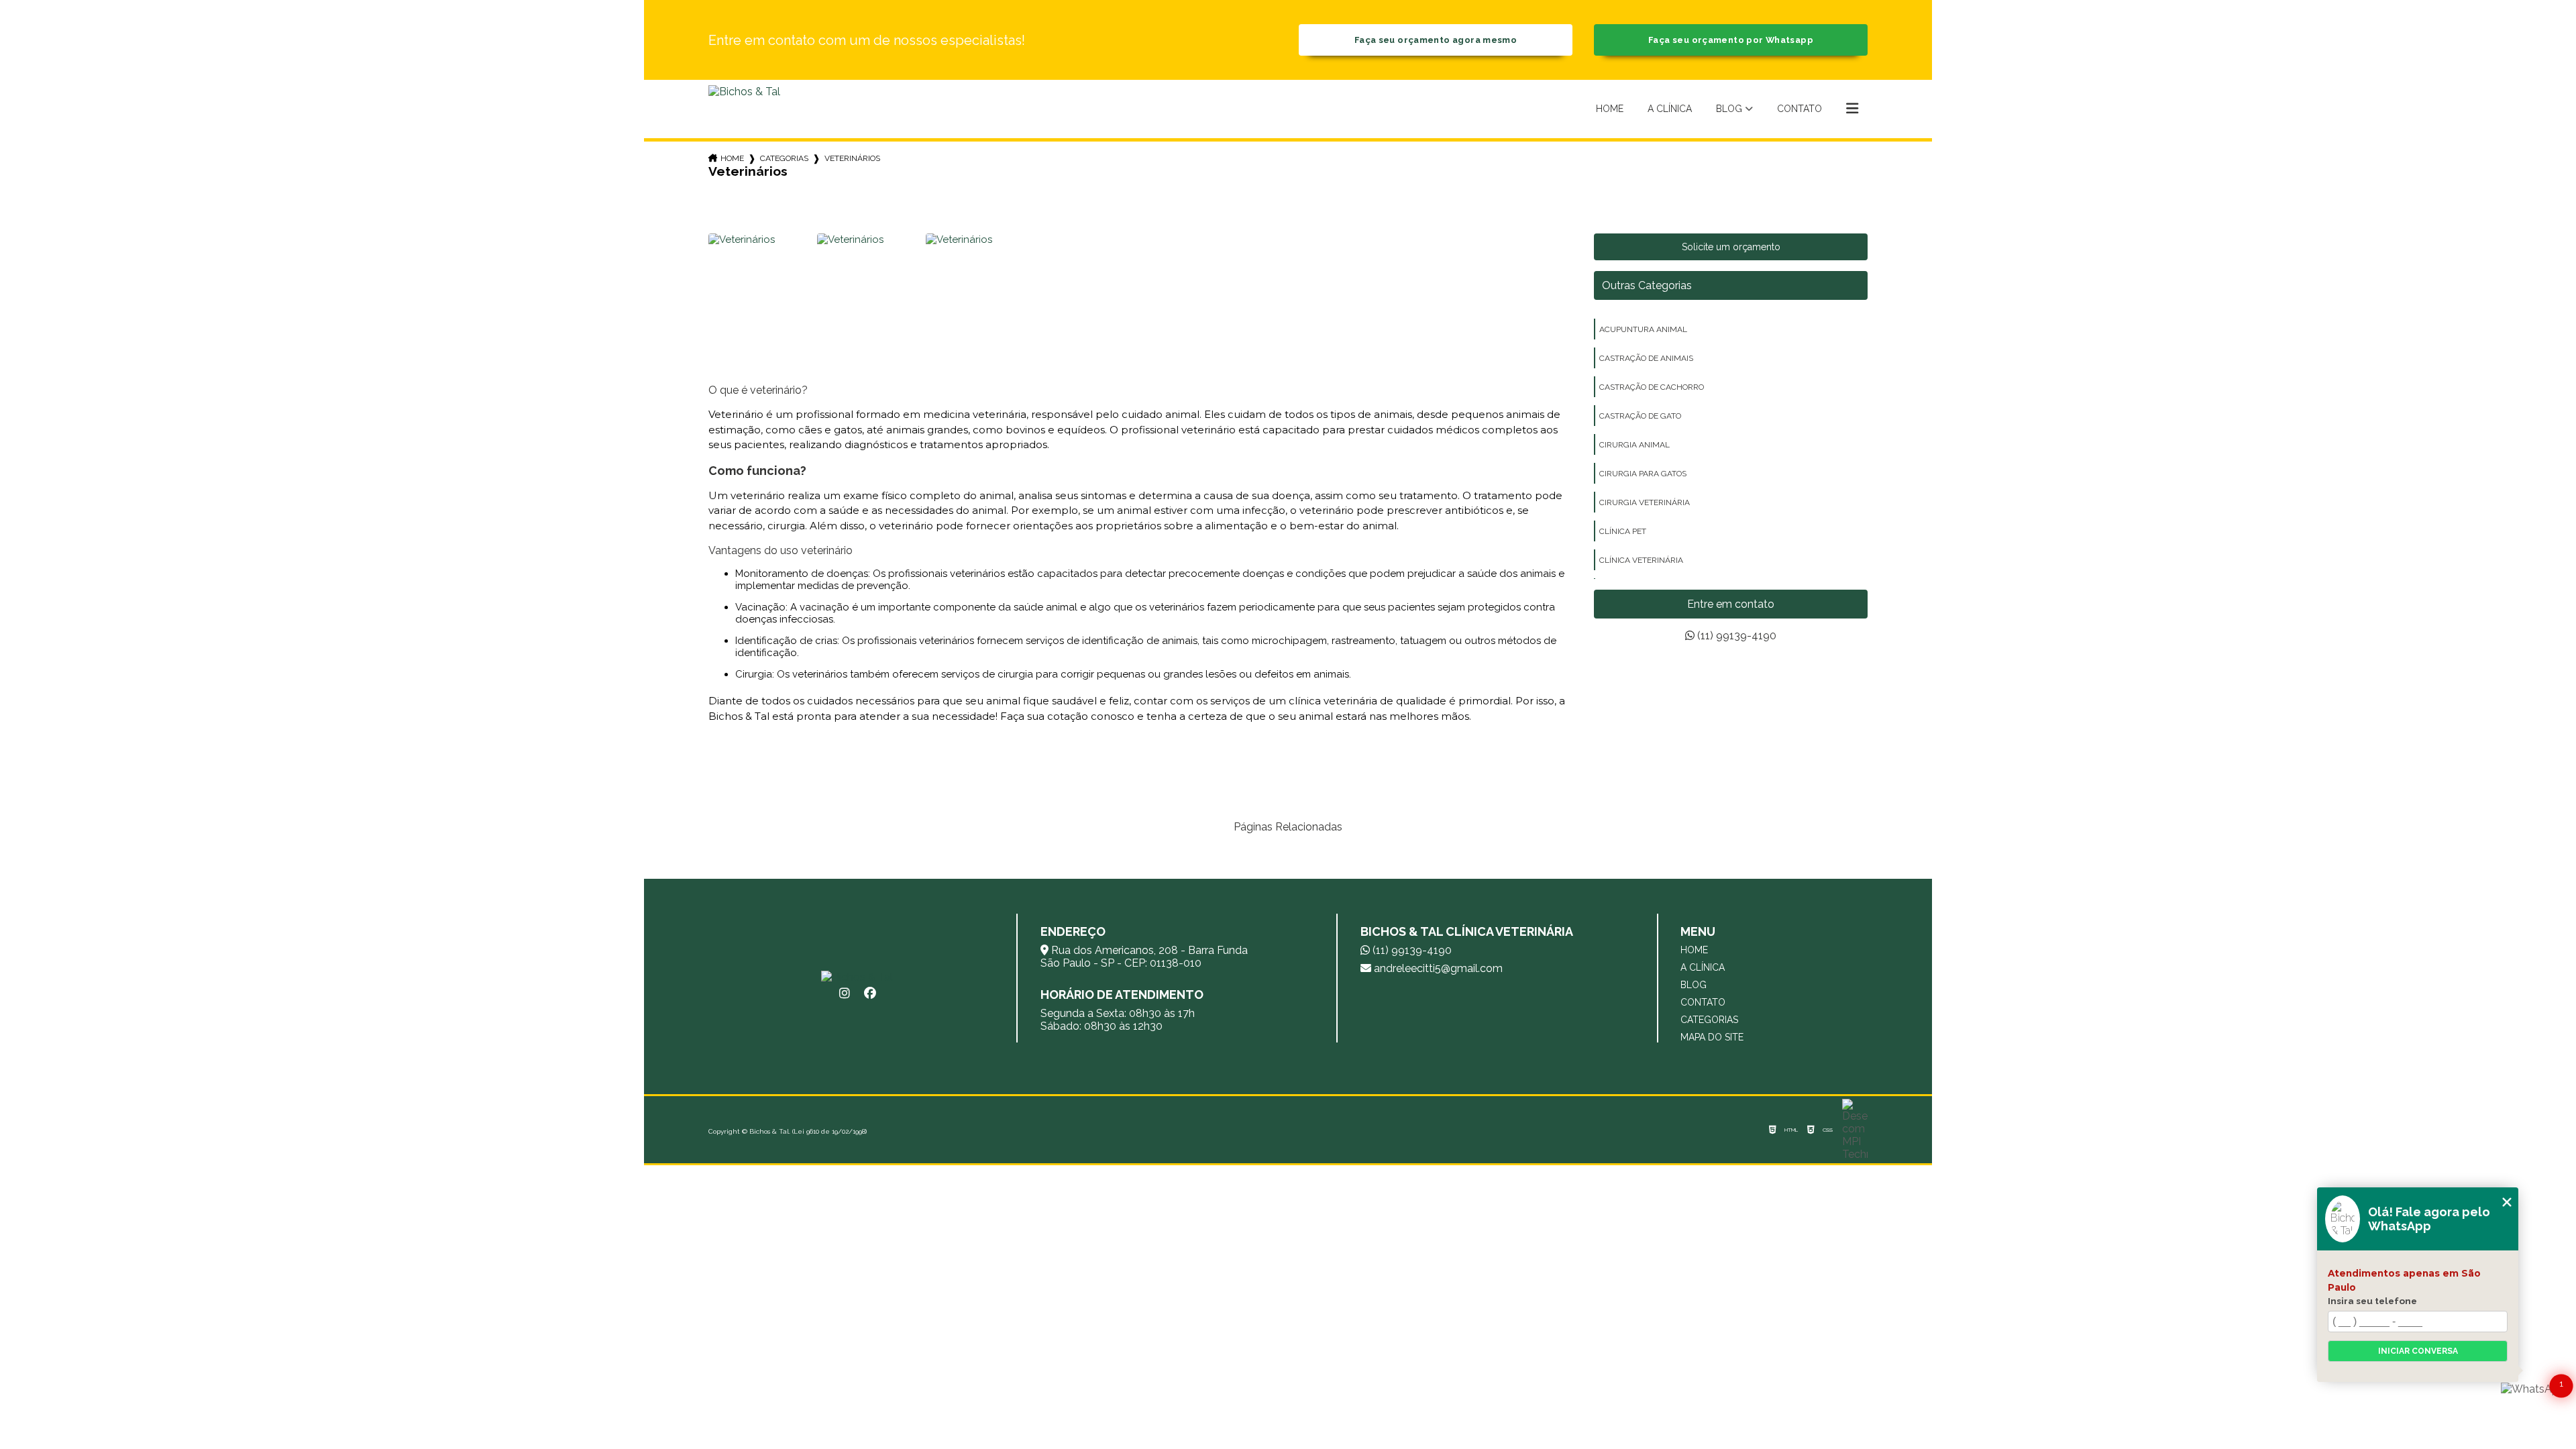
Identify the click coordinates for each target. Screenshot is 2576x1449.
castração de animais (1646, 358)
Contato (1800, 109)
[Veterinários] (761, 286)
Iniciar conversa (2418, 1351)
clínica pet (1623, 531)
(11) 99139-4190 (1735, 636)
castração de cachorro (1652, 387)
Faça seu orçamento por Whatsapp (1731, 40)
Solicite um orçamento (1731, 247)
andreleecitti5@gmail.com (1437, 968)
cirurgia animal (1634, 445)
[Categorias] (1852, 109)
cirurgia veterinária (1645, 502)
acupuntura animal (1643, 329)
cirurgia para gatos (1643, 474)
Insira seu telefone (2372, 1301)
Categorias (784, 158)
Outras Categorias (1647, 285)
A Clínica (1670, 109)
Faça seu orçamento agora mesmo (1436, 40)
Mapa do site (1712, 1037)
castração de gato (1640, 416)
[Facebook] (870, 994)
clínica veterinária (1641, 560)
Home (1610, 109)
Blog (1729, 109)
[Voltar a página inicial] (744, 109)
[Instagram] (845, 994)
